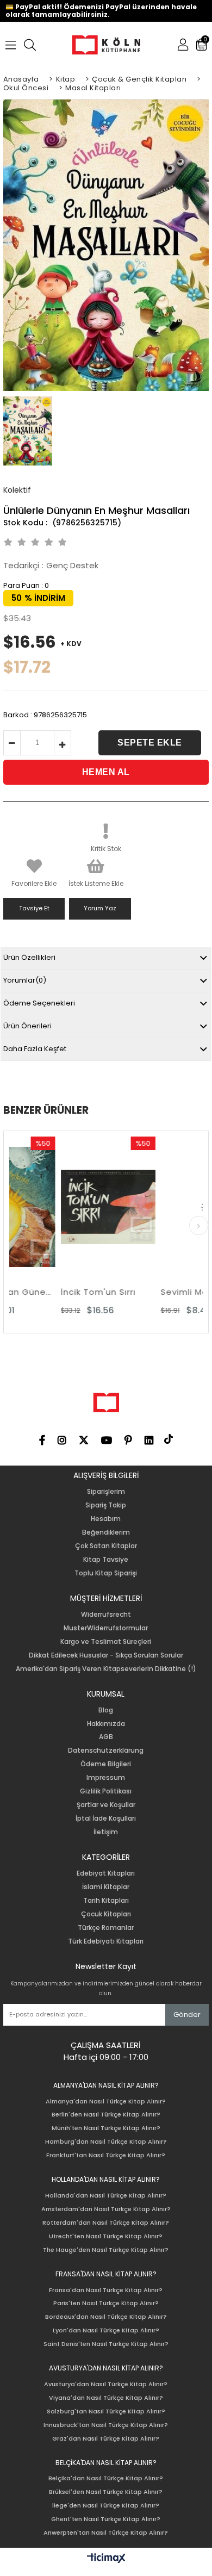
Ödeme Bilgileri (106, 1764)
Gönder (187, 2015)
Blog (106, 1710)
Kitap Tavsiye (106, 1560)
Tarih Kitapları (106, 1901)
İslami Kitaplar (106, 1887)
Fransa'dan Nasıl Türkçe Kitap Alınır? (106, 2290)
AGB (106, 1737)
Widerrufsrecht (106, 1615)
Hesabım (106, 1519)
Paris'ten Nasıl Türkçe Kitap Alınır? (106, 2303)
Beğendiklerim (106, 1532)
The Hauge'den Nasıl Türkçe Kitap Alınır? (106, 2250)
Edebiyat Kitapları (106, 1873)
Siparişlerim (106, 1492)
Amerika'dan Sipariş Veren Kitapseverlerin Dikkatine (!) (106, 1669)
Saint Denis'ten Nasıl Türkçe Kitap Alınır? (106, 2344)
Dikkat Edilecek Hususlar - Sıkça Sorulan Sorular (106, 1655)
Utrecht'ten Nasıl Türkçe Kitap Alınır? (106, 2236)
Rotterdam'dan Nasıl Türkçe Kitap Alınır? (106, 2223)
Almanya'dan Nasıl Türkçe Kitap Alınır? (106, 2102)
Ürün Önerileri (27, 1026)
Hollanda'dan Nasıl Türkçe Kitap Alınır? (106, 2196)
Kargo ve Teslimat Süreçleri (106, 1642)
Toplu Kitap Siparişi (106, 1573)
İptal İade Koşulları (106, 1818)
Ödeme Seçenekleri (39, 1003)
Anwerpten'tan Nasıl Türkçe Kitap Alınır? (106, 2533)
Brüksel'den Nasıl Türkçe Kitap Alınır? (106, 2492)
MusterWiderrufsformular (106, 1628)
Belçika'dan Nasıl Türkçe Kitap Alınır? (106, 2478)
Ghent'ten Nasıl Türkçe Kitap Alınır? (106, 2519)
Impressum (106, 1778)
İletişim (106, 1832)
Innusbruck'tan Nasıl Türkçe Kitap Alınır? (106, 2425)
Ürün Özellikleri (29, 957)
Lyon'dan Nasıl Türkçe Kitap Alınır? (106, 2330)
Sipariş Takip (106, 1505)
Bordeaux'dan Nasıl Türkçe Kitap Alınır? (106, 2317)
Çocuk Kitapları (106, 1914)
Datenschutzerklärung (106, 1751)
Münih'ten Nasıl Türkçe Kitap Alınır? (106, 2128)
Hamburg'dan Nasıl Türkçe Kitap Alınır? (106, 2142)
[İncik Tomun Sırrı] (70, 1207)
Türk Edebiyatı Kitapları (106, 1941)
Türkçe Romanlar (106, 1928)
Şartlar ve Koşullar (106, 1805)
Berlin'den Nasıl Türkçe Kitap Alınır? (106, 2115)
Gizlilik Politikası (106, 1791)
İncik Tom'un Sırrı (60, 1292)
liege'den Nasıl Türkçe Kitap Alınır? (106, 2506)
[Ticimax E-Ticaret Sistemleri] (106, 2559)
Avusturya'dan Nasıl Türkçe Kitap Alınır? (106, 2384)
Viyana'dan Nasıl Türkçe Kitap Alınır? (106, 2398)
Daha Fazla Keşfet (35, 1049)
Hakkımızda (106, 1724)
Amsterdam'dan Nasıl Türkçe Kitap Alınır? (106, 2209)
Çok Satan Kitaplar (106, 1546)
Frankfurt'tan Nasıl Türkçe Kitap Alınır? (106, 2155)
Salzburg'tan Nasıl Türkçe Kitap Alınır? (106, 2411)
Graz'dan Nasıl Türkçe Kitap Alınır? (106, 2439)
